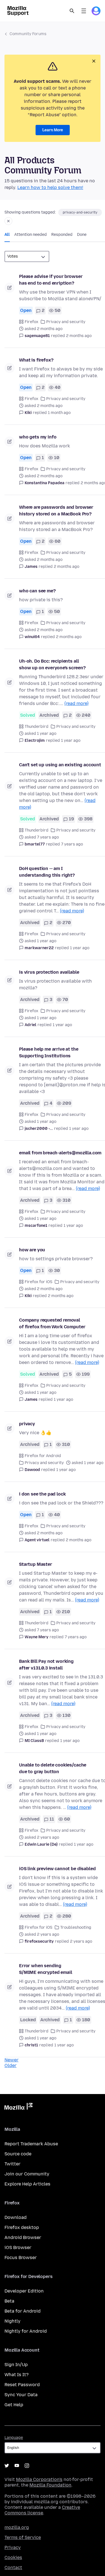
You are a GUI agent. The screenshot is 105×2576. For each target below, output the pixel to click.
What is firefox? (36, 360)
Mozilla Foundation (50, 2485)
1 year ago (71, 741)
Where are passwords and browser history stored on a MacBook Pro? (56, 511)
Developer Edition (24, 2291)
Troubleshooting (76, 1927)
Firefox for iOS (39, 1282)
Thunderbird (37, 727)
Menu (84, 11)
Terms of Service (23, 2537)
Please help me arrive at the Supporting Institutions (49, 1052)
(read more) (76, 703)
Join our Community (27, 2174)
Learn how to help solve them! (50, 187)
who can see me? (37, 591)
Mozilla (18, 2107)
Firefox (32, 322)
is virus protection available (49, 972)
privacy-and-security (80, 212)
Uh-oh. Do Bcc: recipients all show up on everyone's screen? (52, 664)
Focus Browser (21, 2258)
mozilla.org (17, 2527)
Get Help (14, 2405)
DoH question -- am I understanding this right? (47, 872)
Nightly (12, 2321)
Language (14, 2438)
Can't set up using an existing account (60, 765)
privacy (27, 1424)
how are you (32, 1250)
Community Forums (28, 34)
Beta (9, 2301)
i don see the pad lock (42, 1494)
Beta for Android (23, 2311)
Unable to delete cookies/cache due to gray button (53, 1768)
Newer (11, 2060)
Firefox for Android (43, 1456)
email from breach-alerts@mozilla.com (60, 1153)
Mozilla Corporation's (39, 2479)
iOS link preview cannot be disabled (57, 1869)
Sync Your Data (21, 2395)
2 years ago (81, 1941)
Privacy (13, 2547)
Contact (13, 2567)
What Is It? (17, 2375)
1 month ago (59, 413)
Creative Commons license (42, 2510)
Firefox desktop (22, 2227)
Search (72, 11)
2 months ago (79, 336)
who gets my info (38, 437)
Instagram (27, 2466)
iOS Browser (18, 2247)
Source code (18, 2154)
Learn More (53, 130)
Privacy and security (66, 322)
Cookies (13, 2557)
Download (16, 2217)
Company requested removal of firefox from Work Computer (52, 1323)
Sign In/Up (16, 2365)
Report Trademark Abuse (31, 2144)
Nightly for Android (26, 2331)
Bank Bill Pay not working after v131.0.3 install (46, 1665)
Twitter (12, 2164)
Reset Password (22, 2385)
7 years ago (72, 844)
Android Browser (23, 2237)
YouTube (17, 2466)
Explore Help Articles (27, 2184)
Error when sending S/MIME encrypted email (46, 1969)
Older (11, 2065)
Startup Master (36, 1564)
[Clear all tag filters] (8, 221)
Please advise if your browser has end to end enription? (51, 280)
